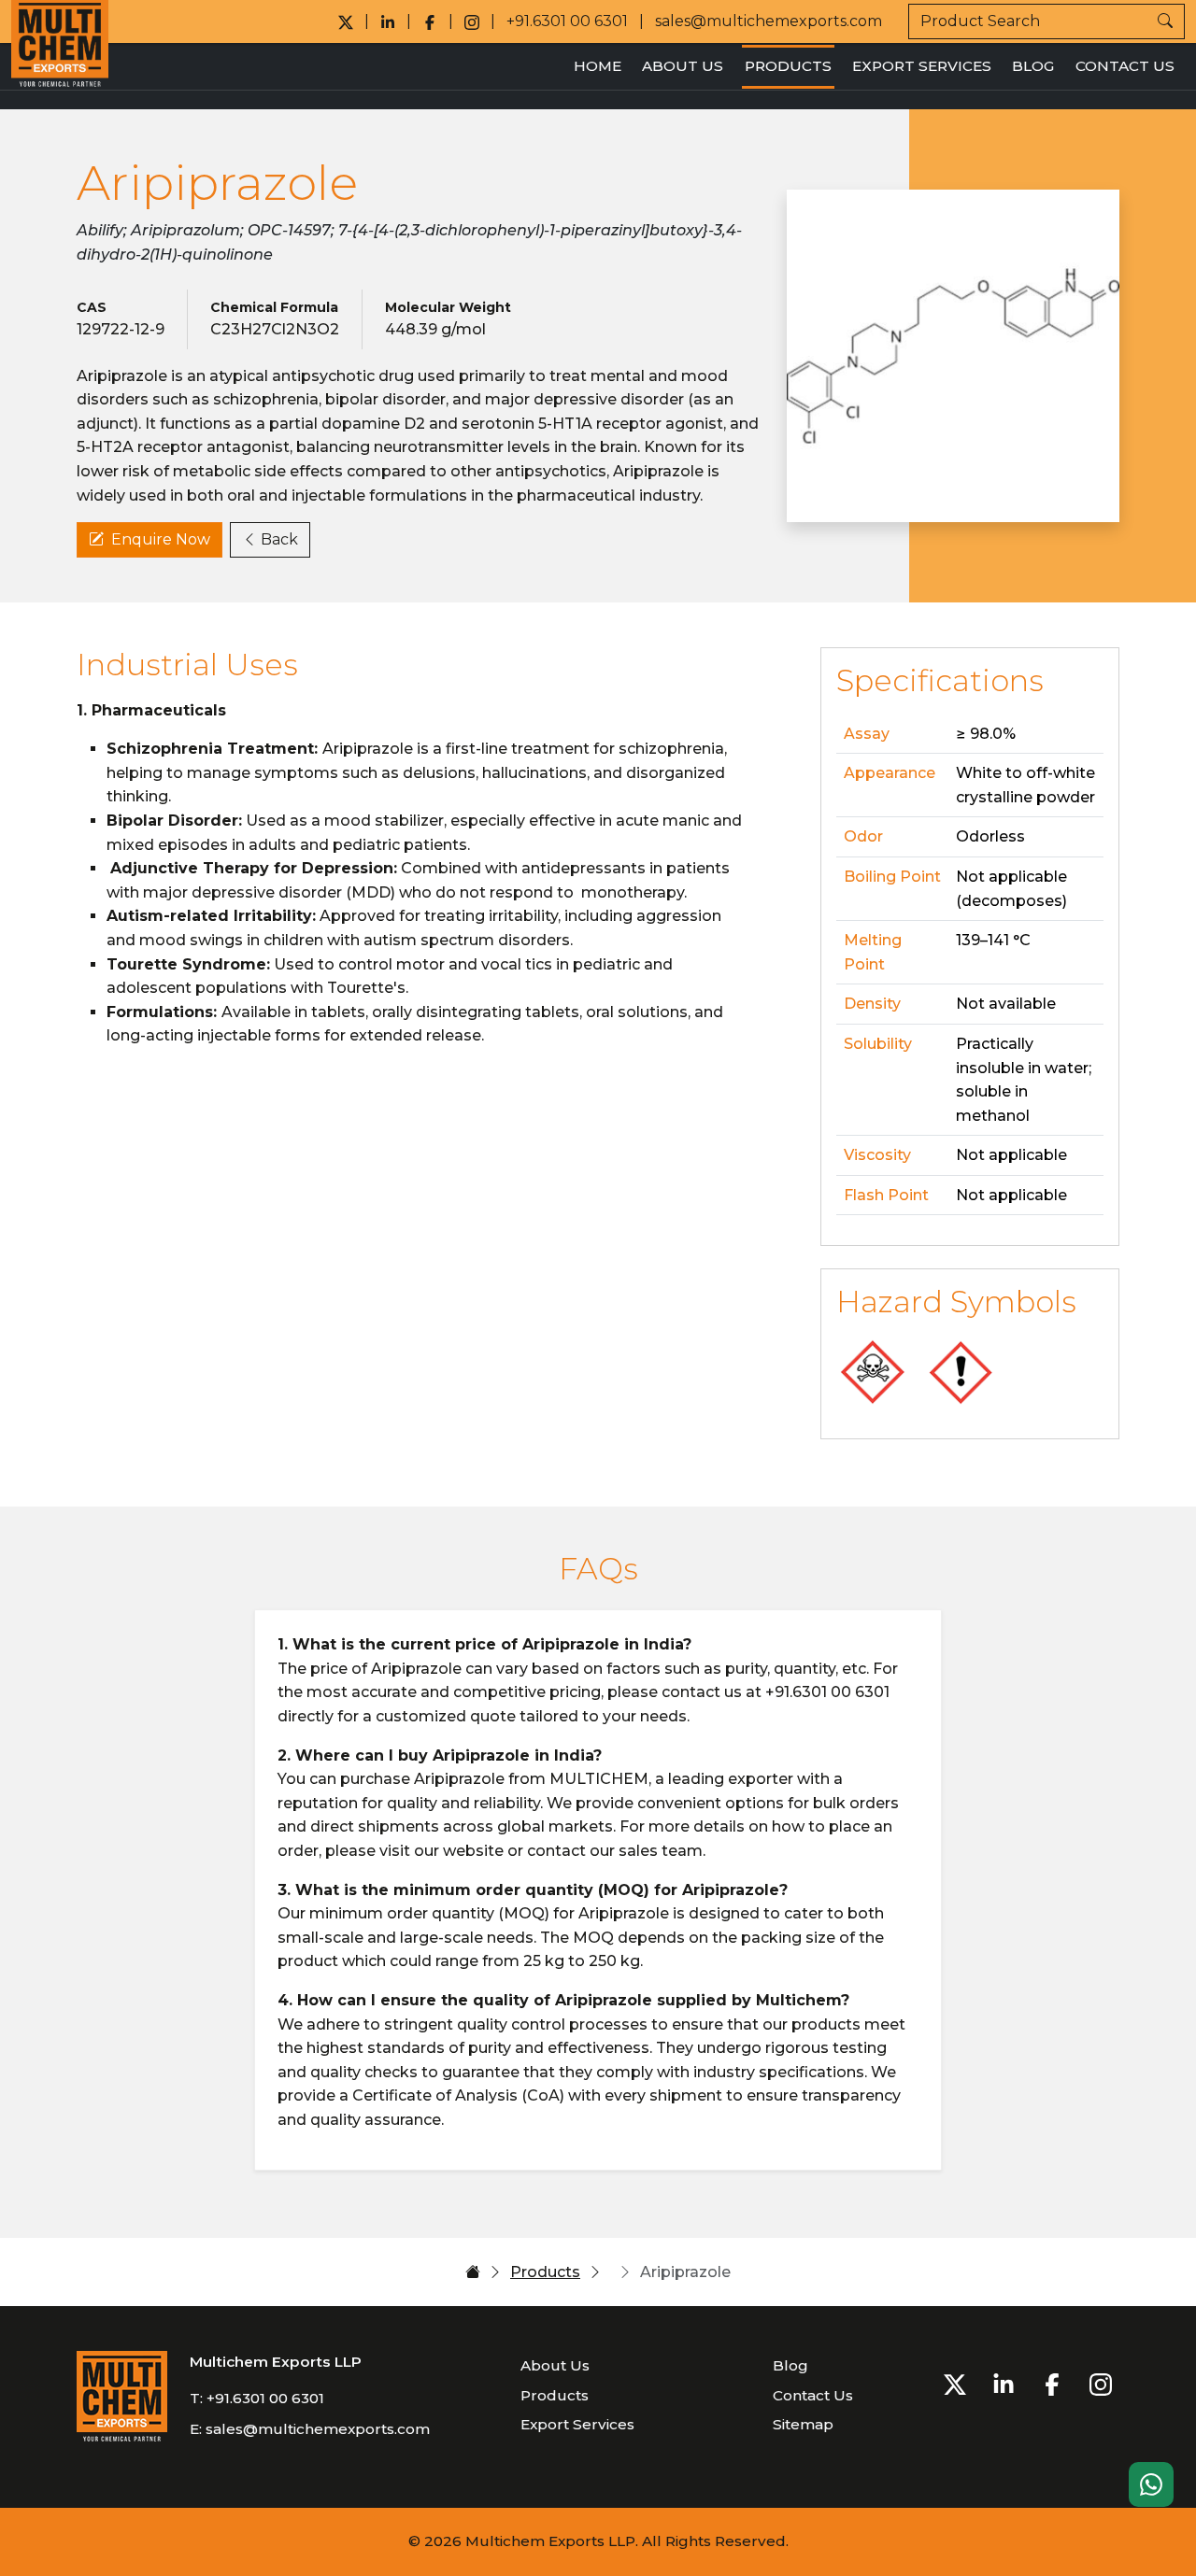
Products (788, 66)
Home (598, 66)
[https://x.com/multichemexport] (346, 21)
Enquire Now (161, 539)
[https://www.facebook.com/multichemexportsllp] (430, 21)
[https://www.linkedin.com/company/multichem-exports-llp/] (388, 21)
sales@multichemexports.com (769, 21)
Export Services (922, 66)
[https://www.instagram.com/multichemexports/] (472, 21)
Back (279, 539)
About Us (683, 66)
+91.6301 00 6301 (567, 21)
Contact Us (1125, 66)
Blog (1033, 66)
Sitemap (803, 2424)
